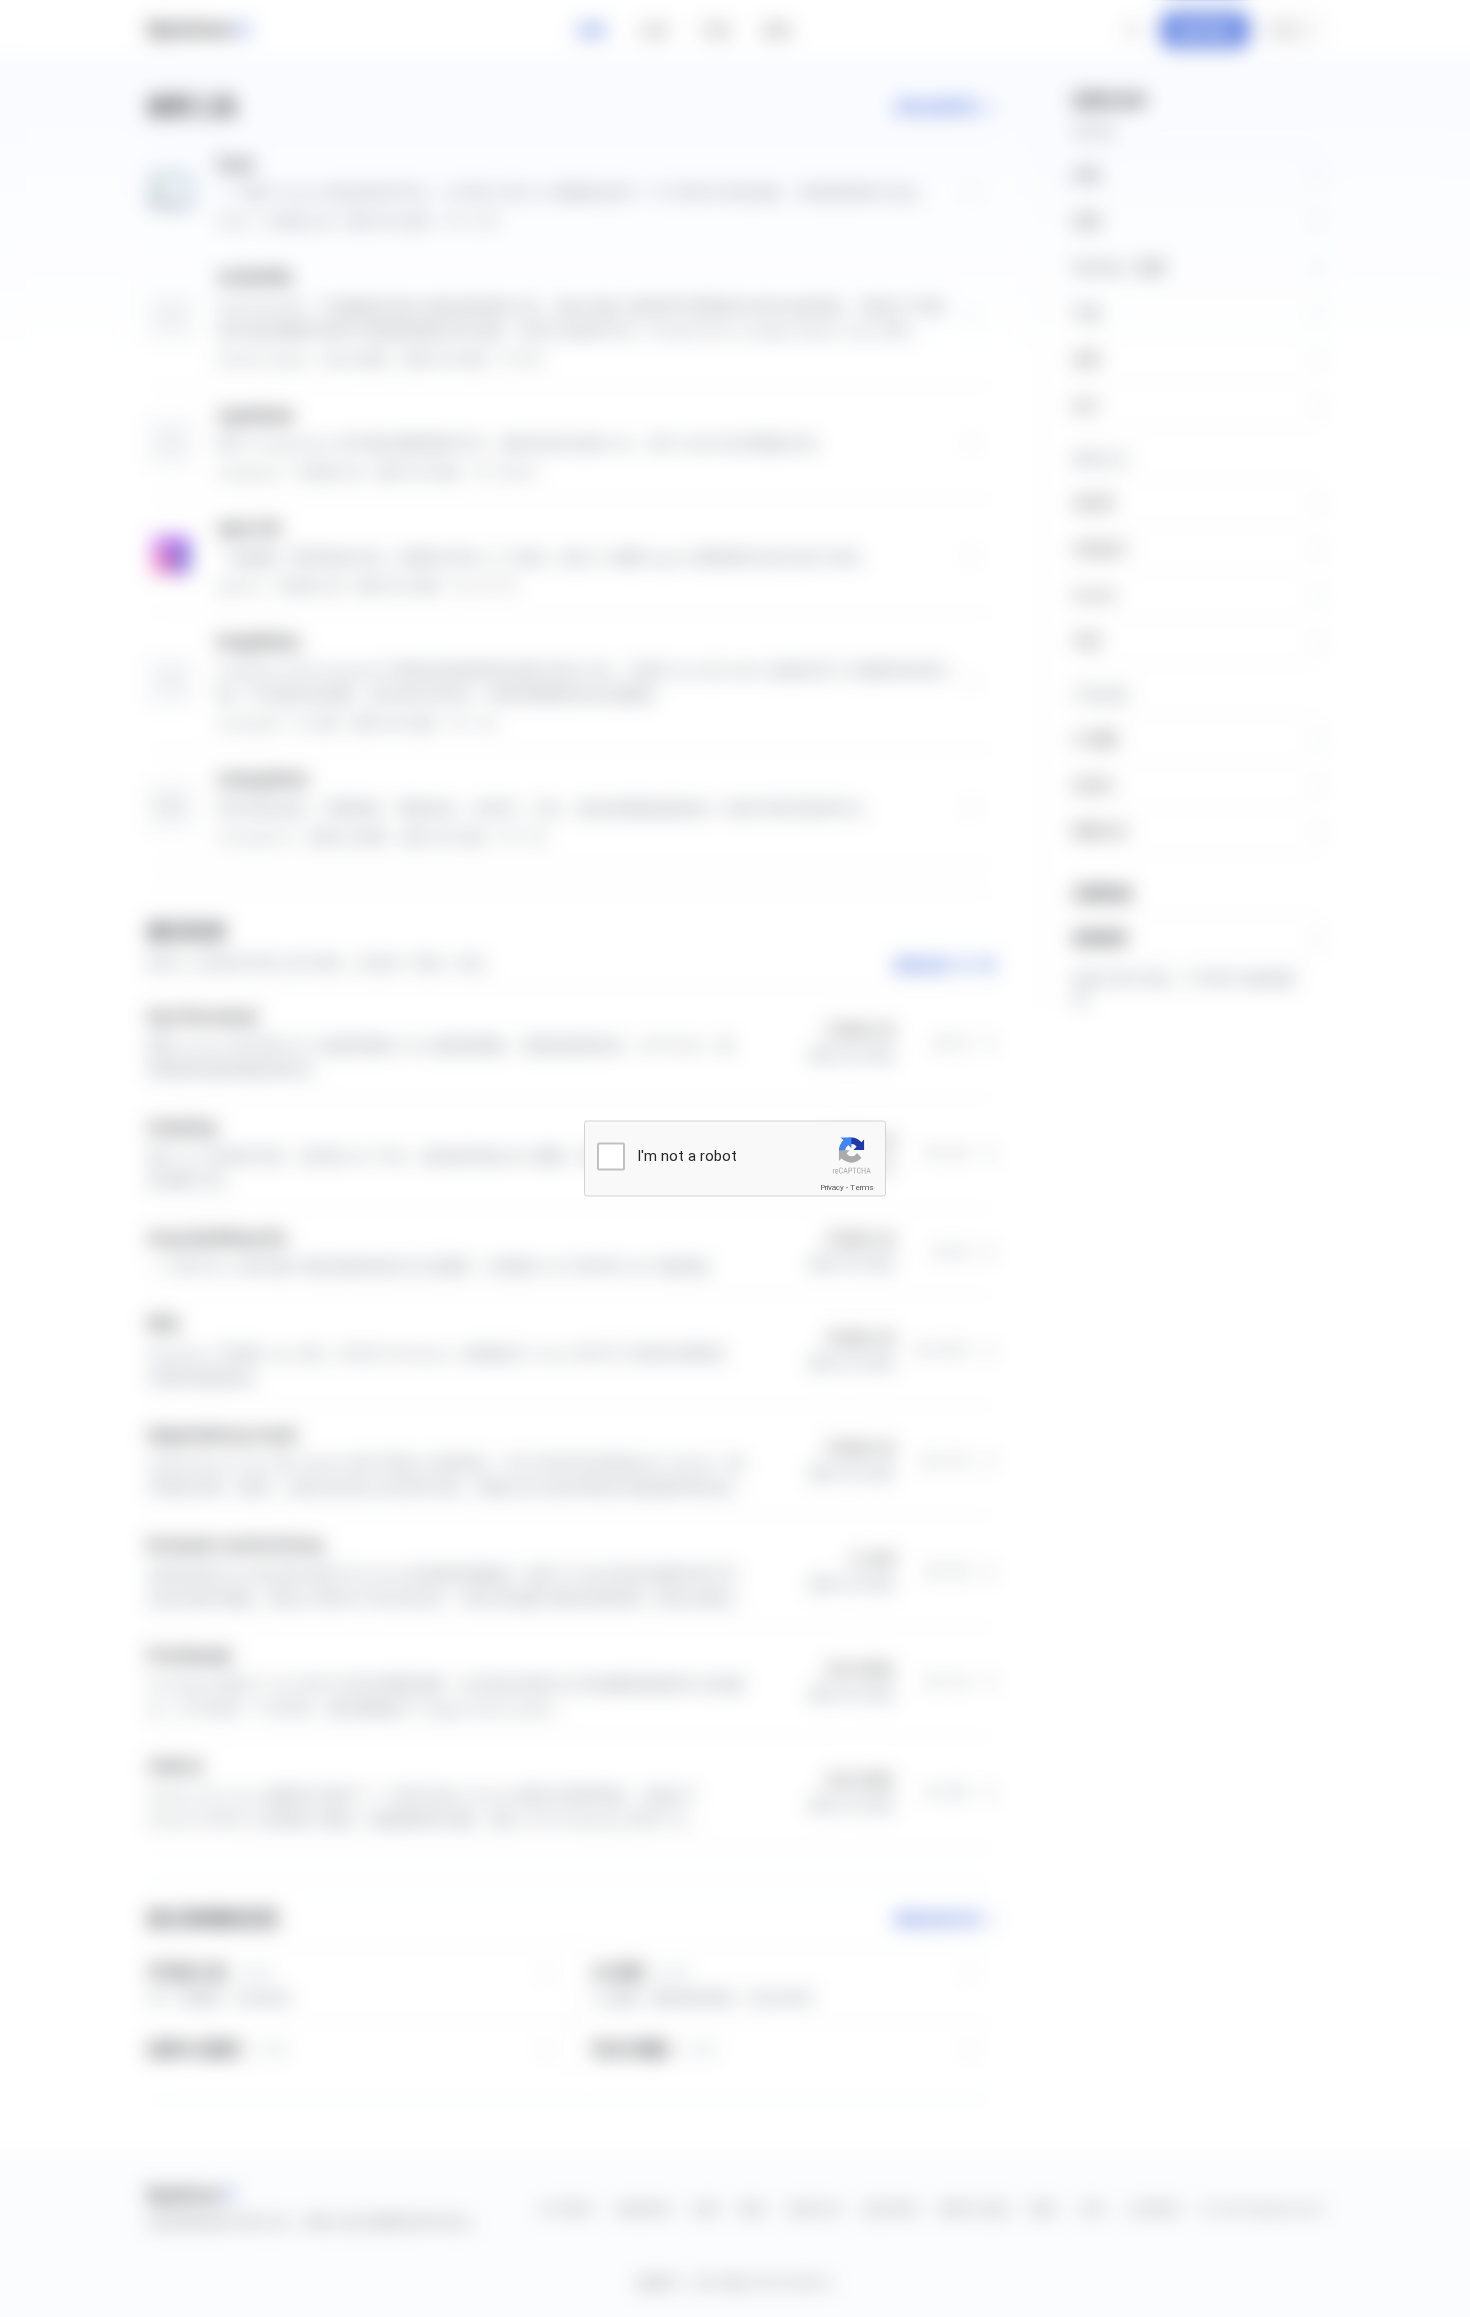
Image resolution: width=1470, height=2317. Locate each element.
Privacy (832, 1187)
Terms (862, 1187)
